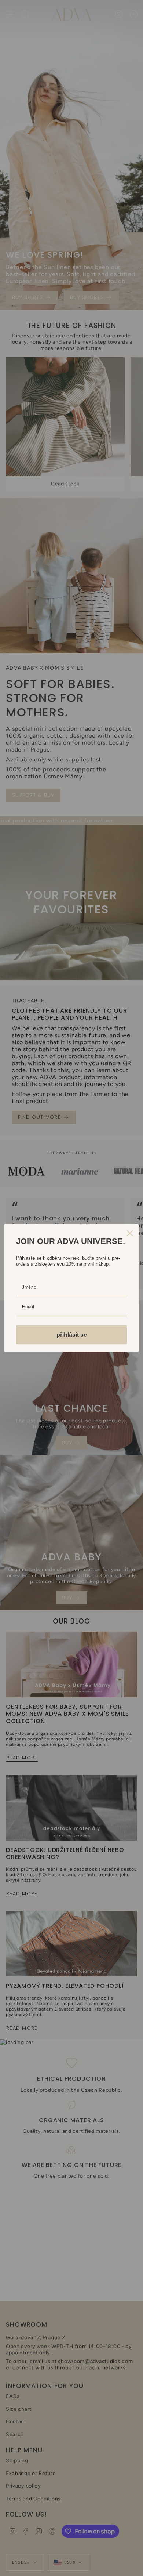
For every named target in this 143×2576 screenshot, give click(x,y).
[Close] (130, 1233)
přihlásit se (72, 1335)
